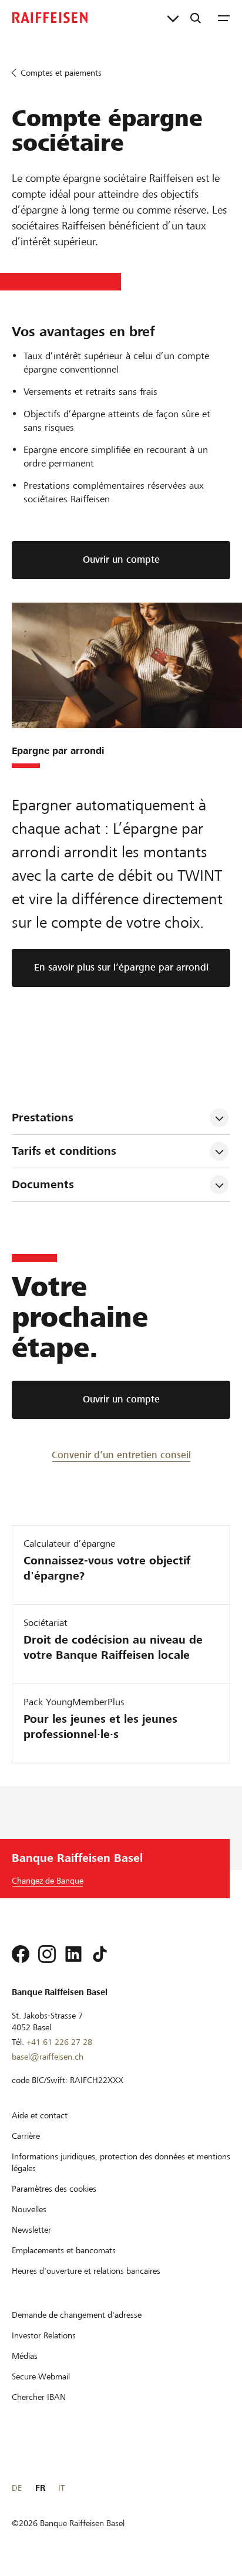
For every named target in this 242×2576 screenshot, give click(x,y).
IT (61, 2488)
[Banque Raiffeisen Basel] (50, 18)
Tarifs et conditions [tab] (66, 1151)
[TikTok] (100, 1954)
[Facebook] (21, 1954)
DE (17, 2488)
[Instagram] (47, 1954)
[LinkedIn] (73, 1954)
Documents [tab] (43, 1184)
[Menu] (224, 18)
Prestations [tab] (44, 1118)
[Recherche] (196, 18)
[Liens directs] (173, 18)
